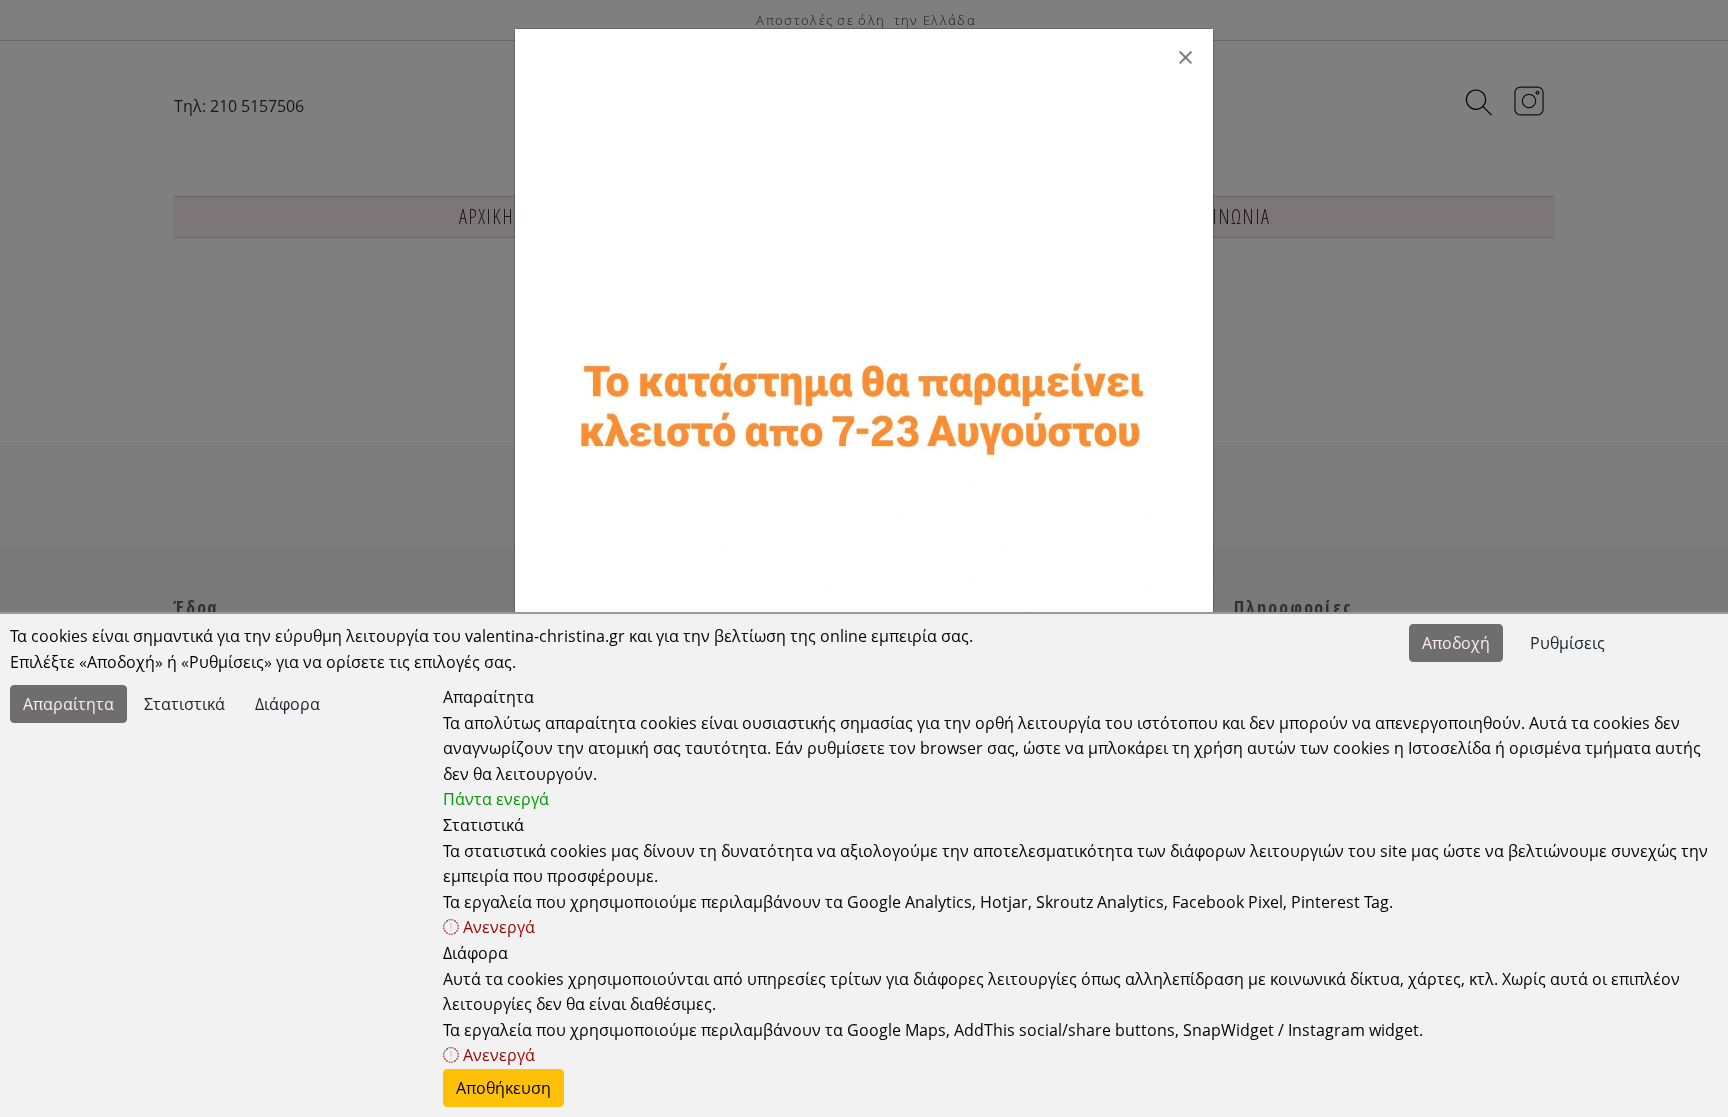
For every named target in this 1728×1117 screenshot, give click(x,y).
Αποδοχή (1456, 643)
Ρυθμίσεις (1567, 643)
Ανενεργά (497, 927)
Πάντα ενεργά (496, 799)
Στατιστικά (184, 704)
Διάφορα (287, 704)
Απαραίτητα (68, 704)
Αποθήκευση (503, 1088)
